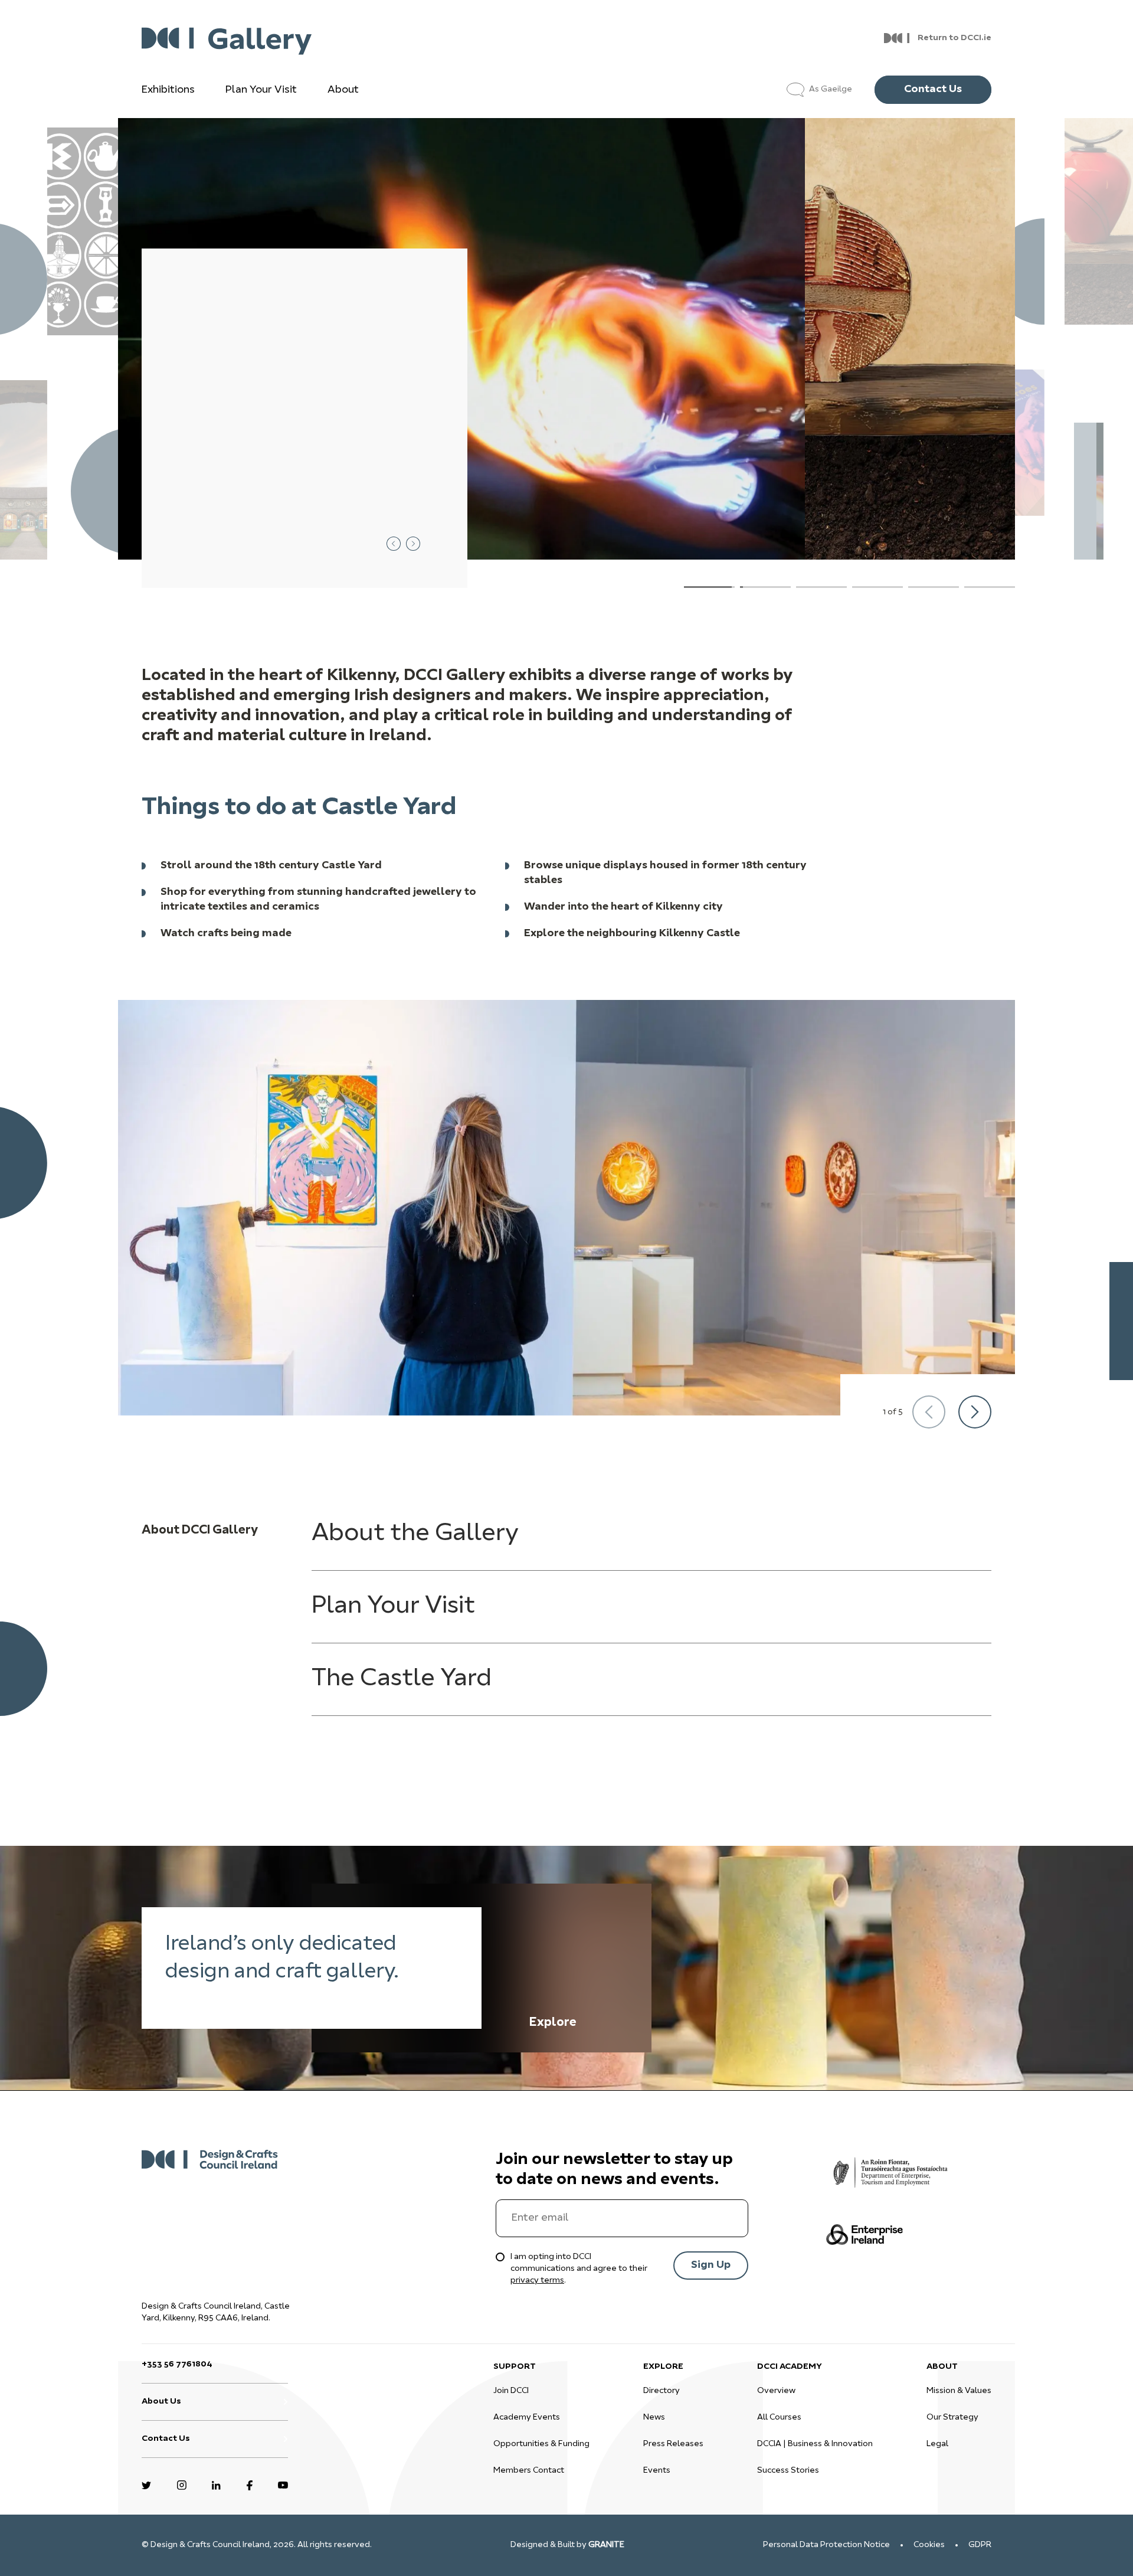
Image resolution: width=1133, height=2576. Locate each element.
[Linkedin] (216, 2484)
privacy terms (537, 2281)
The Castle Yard (402, 1679)
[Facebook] (250, 2484)
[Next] (975, 1412)
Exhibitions (168, 90)
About (343, 90)
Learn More (247, 543)
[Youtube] (283, 2484)
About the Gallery (415, 1534)
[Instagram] (182, 2484)
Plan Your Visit (261, 90)
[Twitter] (146, 2484)
